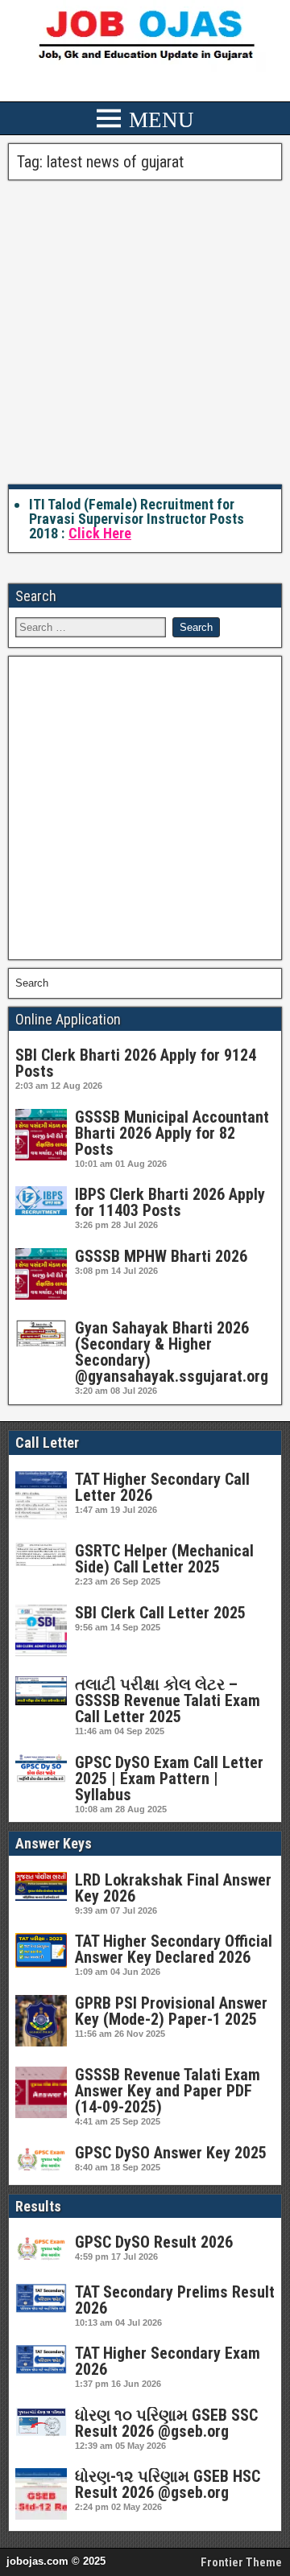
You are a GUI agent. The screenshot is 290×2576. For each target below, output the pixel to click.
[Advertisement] (145, 333)
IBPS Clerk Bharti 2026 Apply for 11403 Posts (170, 1202)
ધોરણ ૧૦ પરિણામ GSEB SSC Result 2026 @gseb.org (166, 2423)
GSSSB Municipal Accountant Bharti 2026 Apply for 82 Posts (172, 1133)
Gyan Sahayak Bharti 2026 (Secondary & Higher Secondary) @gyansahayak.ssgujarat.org (172, 1352)
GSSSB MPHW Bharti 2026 (161, 1256)
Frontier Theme (241, 2562)
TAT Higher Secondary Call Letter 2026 (162, 1487)
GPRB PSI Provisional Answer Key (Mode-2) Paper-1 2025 (171, 2011)
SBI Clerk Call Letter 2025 (160, 1613)
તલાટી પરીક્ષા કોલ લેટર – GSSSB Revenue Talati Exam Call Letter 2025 (168, 1700)
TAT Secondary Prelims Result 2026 (175, 2300)
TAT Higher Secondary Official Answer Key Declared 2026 (174, 1949)
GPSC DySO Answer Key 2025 (171, 2153)
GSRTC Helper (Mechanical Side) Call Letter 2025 (164, 1559)
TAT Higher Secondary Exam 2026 (168, 2361)
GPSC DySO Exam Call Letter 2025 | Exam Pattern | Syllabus (169, 1778)
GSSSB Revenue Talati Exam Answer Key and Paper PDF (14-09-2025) (168, 2091)
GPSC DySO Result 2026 (154, 2242)
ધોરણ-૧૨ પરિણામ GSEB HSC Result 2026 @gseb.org (168, 2484)
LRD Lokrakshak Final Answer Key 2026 (173, 1888)
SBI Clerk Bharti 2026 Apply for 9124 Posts (136, 1063)
